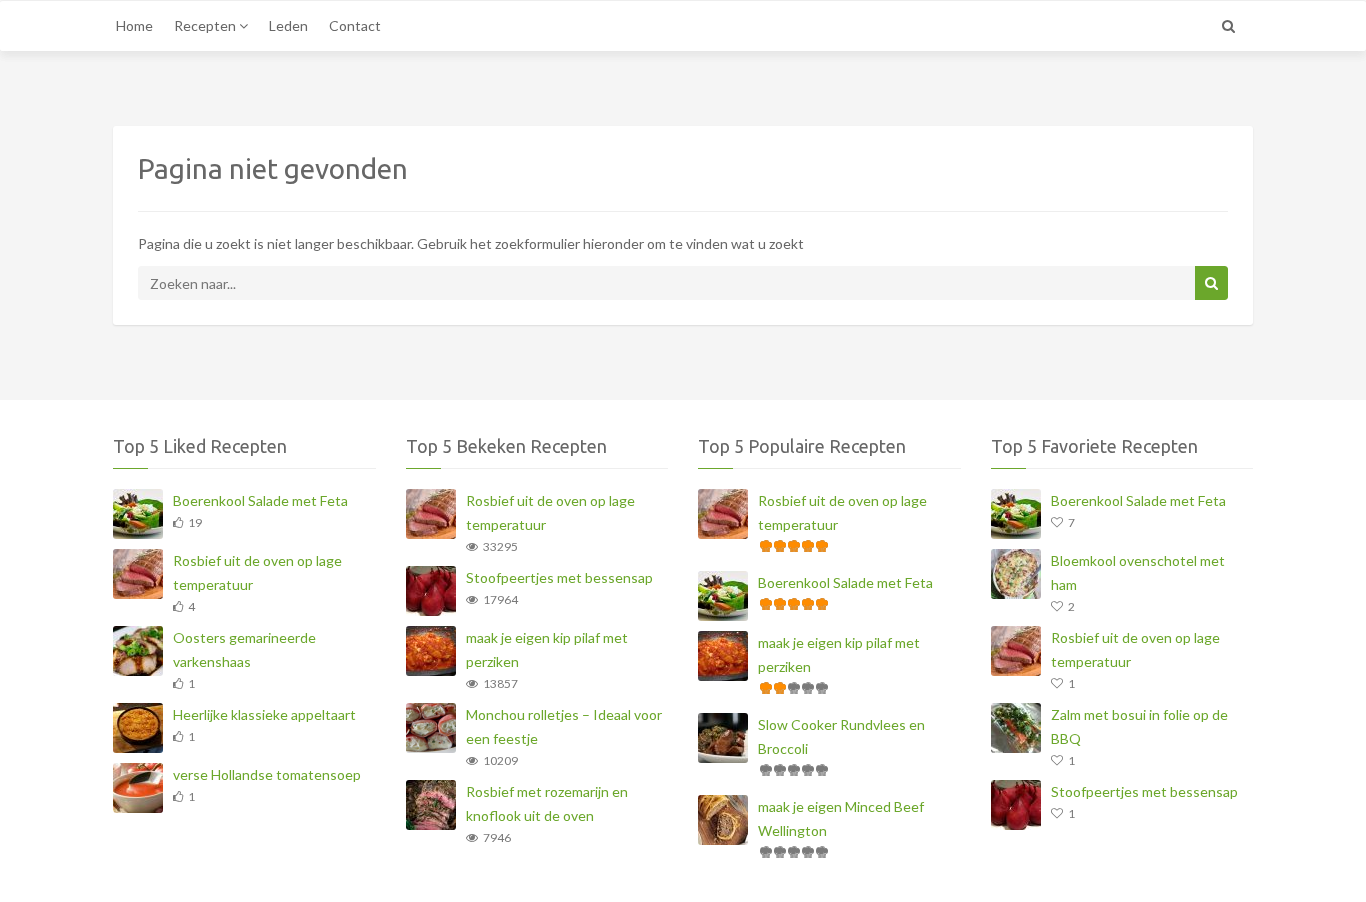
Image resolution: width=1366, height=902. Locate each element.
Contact (355, 25)
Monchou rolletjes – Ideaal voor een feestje (564, 726)
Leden (288, 25)
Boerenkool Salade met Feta (260, 500)
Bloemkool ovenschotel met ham (1138, 572)
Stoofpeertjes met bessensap (559, 577)
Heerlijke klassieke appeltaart (264, 714)
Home (134, 25)
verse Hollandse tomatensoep (267, 774)
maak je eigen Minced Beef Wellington (841, 818)
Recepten (206, 25)
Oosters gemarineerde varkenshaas (244, 649)
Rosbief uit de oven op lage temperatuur (257, 572)
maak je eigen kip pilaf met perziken (547, 649)
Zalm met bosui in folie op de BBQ (1139, 726)
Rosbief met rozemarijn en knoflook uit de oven (547, 803)
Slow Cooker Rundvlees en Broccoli (841, 736)
